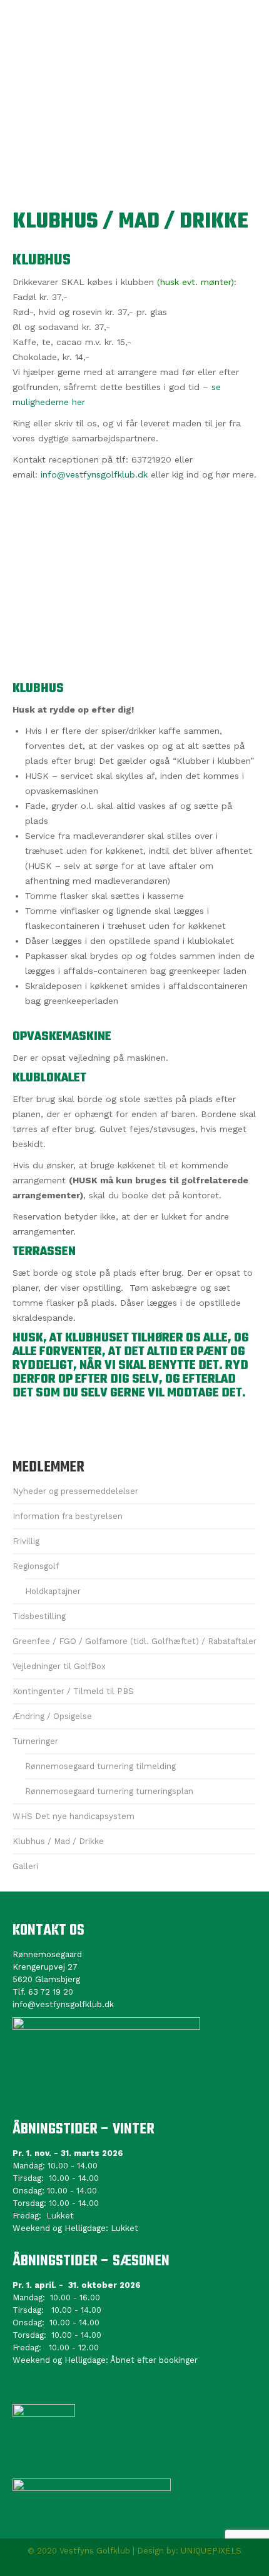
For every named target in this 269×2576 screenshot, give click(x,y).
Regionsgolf (36, 1566)
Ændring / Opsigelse (52, 1716)
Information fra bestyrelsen (68, 1516)
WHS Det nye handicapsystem (74, 1816)
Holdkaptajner (53, 1591)
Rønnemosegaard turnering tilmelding (100, 1766)
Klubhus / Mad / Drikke (58, 1841)
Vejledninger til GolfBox (59, 1666)
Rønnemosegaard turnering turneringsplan (109, 1791)
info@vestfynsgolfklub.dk (94, 474)
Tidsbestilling (39, 1616)
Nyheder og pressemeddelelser (75, 1491)
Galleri (25, 1866)
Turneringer (35, 1741)
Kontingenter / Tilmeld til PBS (73, 1691)
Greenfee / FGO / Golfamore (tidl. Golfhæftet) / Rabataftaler (134, 1641)
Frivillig (26, 1541)
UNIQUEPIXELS (211, 2551)
